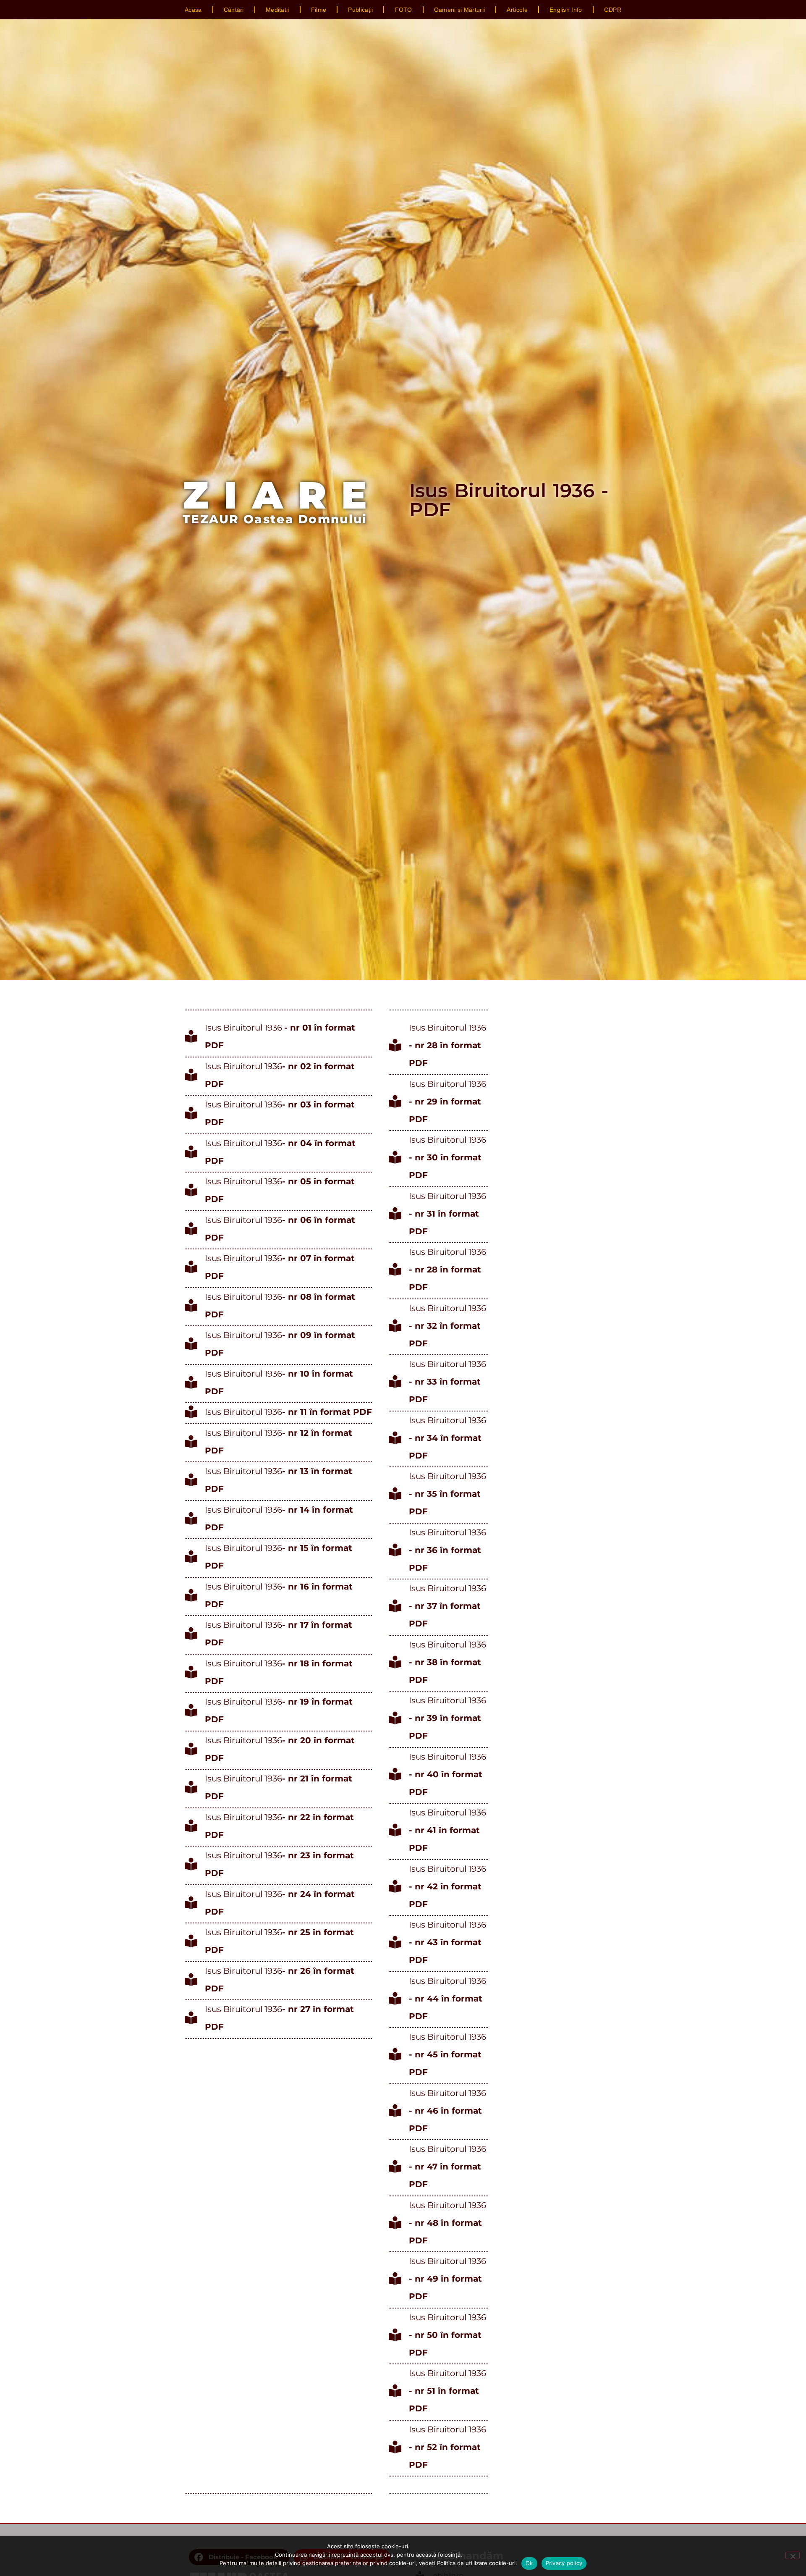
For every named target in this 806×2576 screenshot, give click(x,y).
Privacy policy (564, 2563)
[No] (793, 2555)
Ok (529, 2563)
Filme (319, 10)
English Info (566, 10)
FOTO (404, 10)
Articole (517, 10)
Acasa (193, 10)
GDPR (613, 10)
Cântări (234, 10)
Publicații (360, 10)
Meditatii (277, 10)
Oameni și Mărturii (459, 10)
